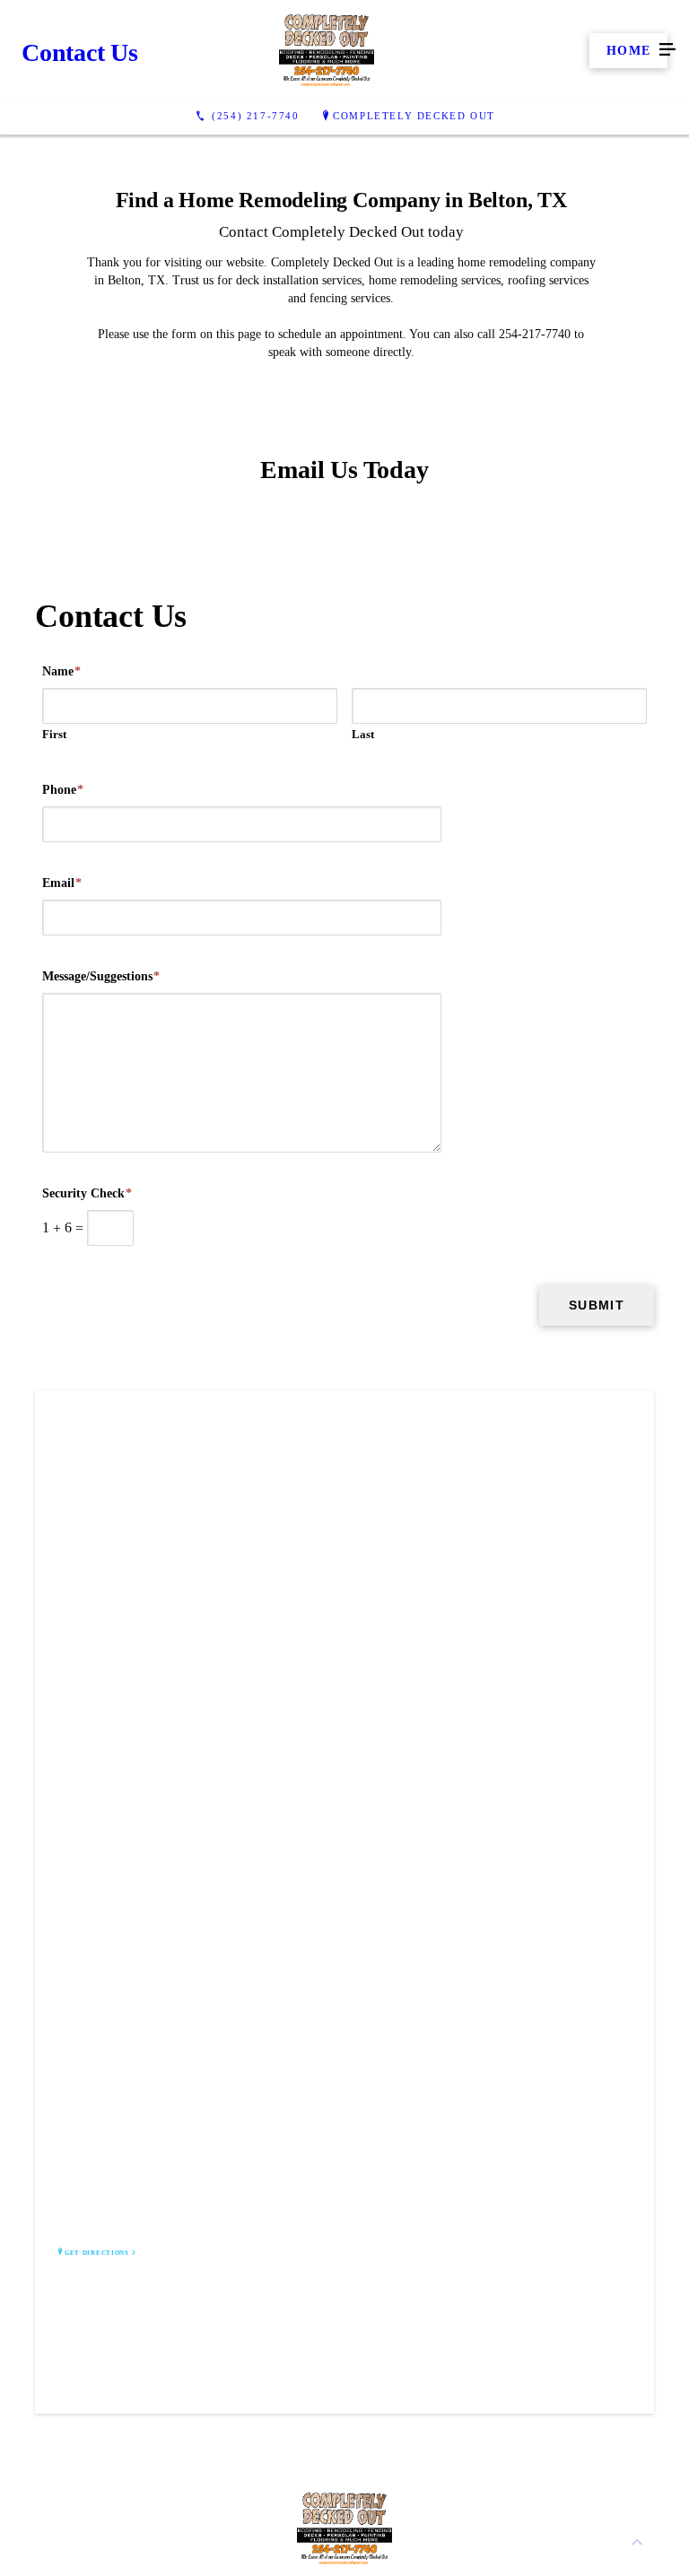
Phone (63, 790)
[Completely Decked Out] (327, 50)
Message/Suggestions (101, 976)
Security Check (87, 1193)
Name (61, 671)
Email (62, 883)
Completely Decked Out (414, 116)
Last (363, 734)
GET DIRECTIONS (97, 2253)
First (54, 734)
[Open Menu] (667, 50)
